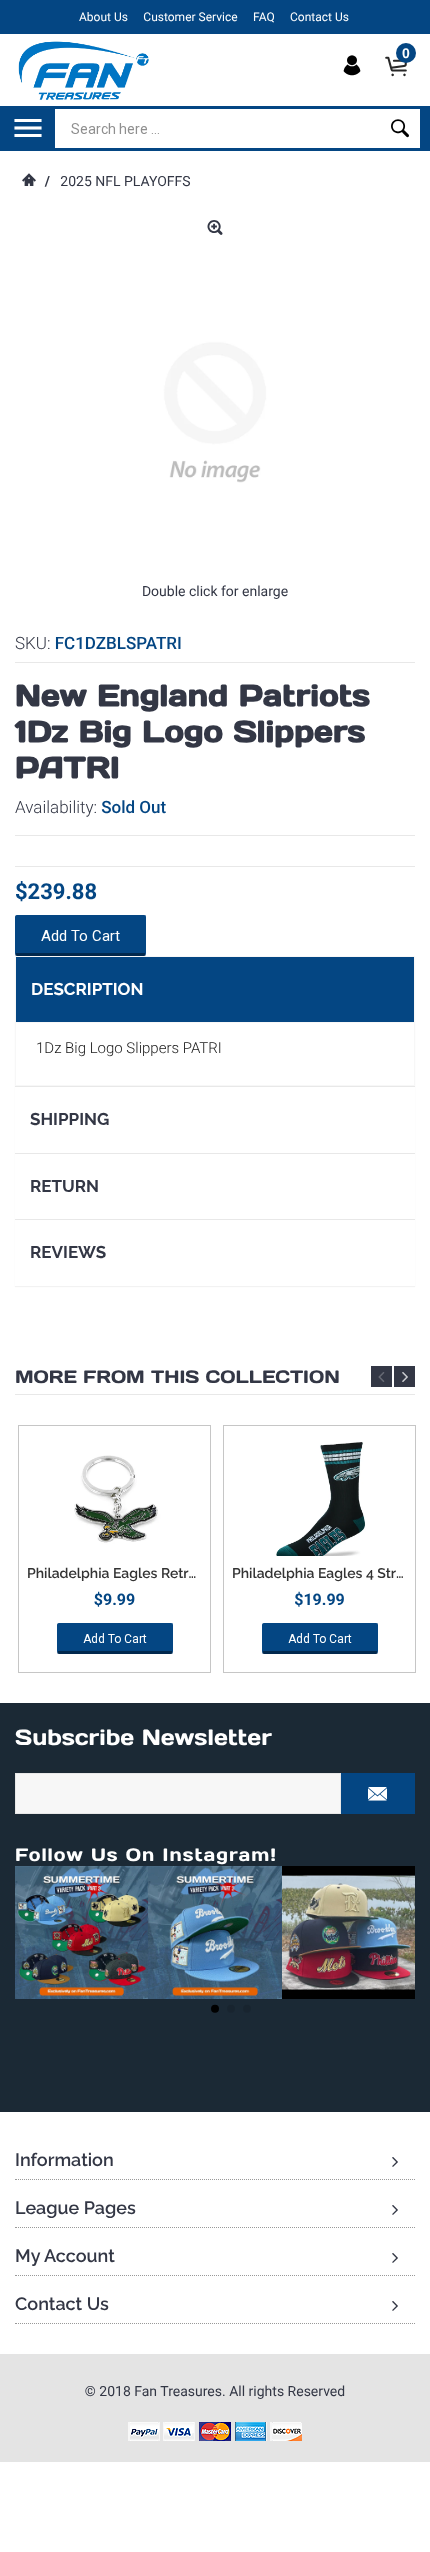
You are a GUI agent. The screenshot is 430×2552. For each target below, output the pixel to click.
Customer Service (190, 17)
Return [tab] (64, 1186)
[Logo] (84, 70)
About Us (103, 17)
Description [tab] (87, 989)
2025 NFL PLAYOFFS (125, 182)
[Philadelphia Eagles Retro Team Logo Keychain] (114, 1501)
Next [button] (404, 1376)
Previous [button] (381, 1376)
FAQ (264, 17)
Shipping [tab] (69, 1119)
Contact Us (319, 17)
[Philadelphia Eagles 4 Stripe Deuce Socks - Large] (319, 1501)
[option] (114, 1556)
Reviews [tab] (68, 1252)
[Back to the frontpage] (28, 182)
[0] (402, 83)
